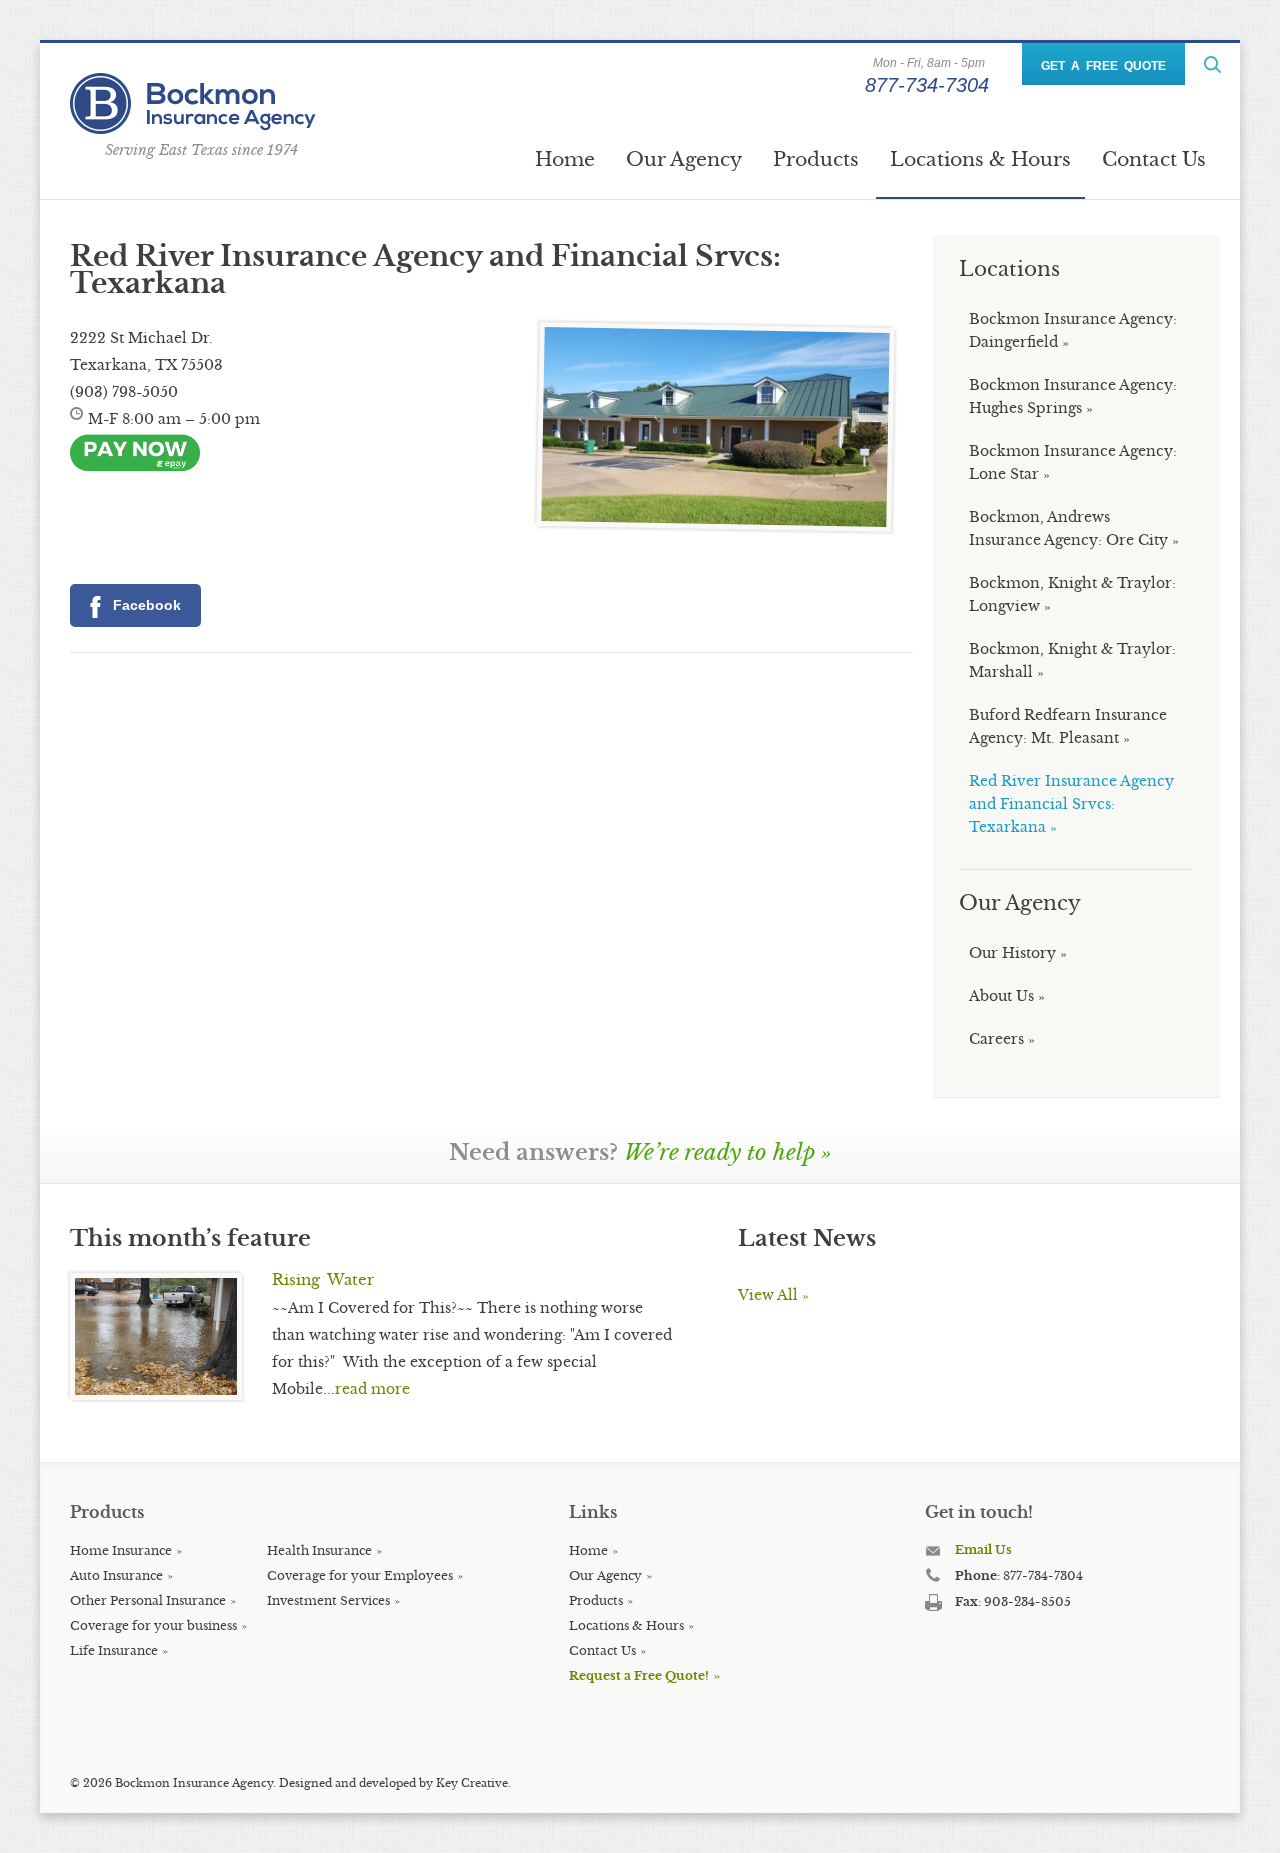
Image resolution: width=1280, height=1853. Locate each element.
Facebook (143, 605)
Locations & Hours (980, 159)
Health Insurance (319, 1550)
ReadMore (1212, 64)
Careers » (1002, 1039)
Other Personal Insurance (148, 1600)
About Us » (1007, 996)
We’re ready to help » (728, 1152)
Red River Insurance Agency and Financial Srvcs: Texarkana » (1071, 804)
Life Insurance (114, 1650)
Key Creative (472, 1783)
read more (372, 1389)
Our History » (1018, 953)
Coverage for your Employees (360, 1575)
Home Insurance (121, 1550)
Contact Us (1154, 159)
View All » (773, 1295)
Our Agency (684, 159)
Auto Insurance (116, 1575)
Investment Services (328, 1600)
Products (816, 159)
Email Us (983, 1549)
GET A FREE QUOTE (1103, 66)
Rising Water (323, 1279)
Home (565, 159)
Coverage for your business (153, 1625)
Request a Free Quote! (639, 1675)
